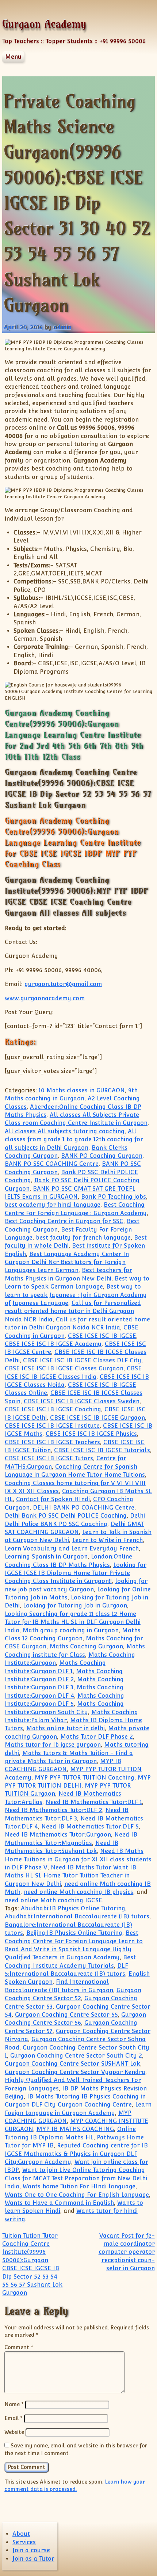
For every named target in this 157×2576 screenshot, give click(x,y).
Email (14, 2418)
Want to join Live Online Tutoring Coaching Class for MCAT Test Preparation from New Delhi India (76, 2178)
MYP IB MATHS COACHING (75, 2129)
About (21, 2534)
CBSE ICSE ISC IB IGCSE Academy (53, 1344)
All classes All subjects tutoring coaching (65, 1131)
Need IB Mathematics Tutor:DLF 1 (94, 1802)
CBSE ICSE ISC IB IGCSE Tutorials (102, 1450)
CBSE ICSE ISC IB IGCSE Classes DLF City (82, 1360)
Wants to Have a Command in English (59, 2203)
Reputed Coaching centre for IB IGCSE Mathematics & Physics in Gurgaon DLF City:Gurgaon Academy (76, 2154)
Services (24, 2542)
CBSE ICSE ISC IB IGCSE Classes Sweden (82, 1401)
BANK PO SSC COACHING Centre (52, 1164)
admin (62, 327)
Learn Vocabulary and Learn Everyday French (72, 1548)
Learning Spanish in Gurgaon (46, 1557)
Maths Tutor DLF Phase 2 (97, 1737)
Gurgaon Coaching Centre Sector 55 (66, 2015)
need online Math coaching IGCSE (53, 1900)
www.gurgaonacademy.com (45, 998)
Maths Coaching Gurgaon (86, 1646)
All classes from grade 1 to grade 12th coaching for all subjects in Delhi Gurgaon (74, 1139)
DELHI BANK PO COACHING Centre (84, 1508)
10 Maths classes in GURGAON (82, 1090)
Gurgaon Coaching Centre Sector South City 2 (76, 2056)
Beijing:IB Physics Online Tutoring (74, 1933)
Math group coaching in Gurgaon (71, 1630)
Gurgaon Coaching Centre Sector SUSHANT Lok (72, 2064)
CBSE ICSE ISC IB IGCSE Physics (91, 1434)
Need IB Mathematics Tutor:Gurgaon (58, 1835)
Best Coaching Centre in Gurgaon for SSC (64, 1221)
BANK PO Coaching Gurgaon (102, 1156)
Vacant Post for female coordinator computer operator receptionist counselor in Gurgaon (127, 2252)
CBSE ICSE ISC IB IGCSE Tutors (49, 1458)
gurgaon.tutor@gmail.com (63, 984)
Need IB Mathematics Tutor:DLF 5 (90, 1827)
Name (14, 2404)
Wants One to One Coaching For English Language (77, 2195)
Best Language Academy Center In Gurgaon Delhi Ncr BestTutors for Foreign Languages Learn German (67, 1262)
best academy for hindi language (53, 1205)
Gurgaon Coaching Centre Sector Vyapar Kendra (75, 2072)
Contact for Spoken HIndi (53, 1499)
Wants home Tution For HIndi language (79, 2186)
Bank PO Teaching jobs (114, 1197)
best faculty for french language (83, 1238)
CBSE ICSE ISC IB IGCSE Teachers (52, 1442)
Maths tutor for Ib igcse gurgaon (53, 1745)
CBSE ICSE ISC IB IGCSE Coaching (53, 1409)
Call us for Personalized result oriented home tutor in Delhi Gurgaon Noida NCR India (73, 1311)
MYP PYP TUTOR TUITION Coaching (85, 1778)
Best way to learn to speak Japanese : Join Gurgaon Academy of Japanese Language (76, 1295)
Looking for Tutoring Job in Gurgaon (75, 1605)
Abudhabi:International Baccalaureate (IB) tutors (77, 1916)
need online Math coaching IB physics (78, 1892)
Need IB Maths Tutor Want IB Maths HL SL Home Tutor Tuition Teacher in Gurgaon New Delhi (70, 1876)
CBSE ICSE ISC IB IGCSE (102, 1336)
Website (14, 2432)
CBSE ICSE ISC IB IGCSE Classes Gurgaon (64, 1368)
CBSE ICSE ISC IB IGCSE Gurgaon (97, 1418)
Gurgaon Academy (44, 24)
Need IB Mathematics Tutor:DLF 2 (53, 1810)
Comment (19, 2347)
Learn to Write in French (108, 1540)
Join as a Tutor (33, 2559)
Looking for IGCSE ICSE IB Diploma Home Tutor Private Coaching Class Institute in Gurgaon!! (76, 1573)
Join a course (31, 2550)
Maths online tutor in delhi (66, 1728)
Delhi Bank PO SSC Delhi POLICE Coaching (66, 1516)
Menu (13, 57)
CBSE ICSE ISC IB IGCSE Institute (52, 1426)
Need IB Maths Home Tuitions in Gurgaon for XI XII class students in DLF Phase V (78, 1859)
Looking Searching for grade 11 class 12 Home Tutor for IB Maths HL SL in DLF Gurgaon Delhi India (73, 1622)
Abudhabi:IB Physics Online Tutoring (73, 1908)
